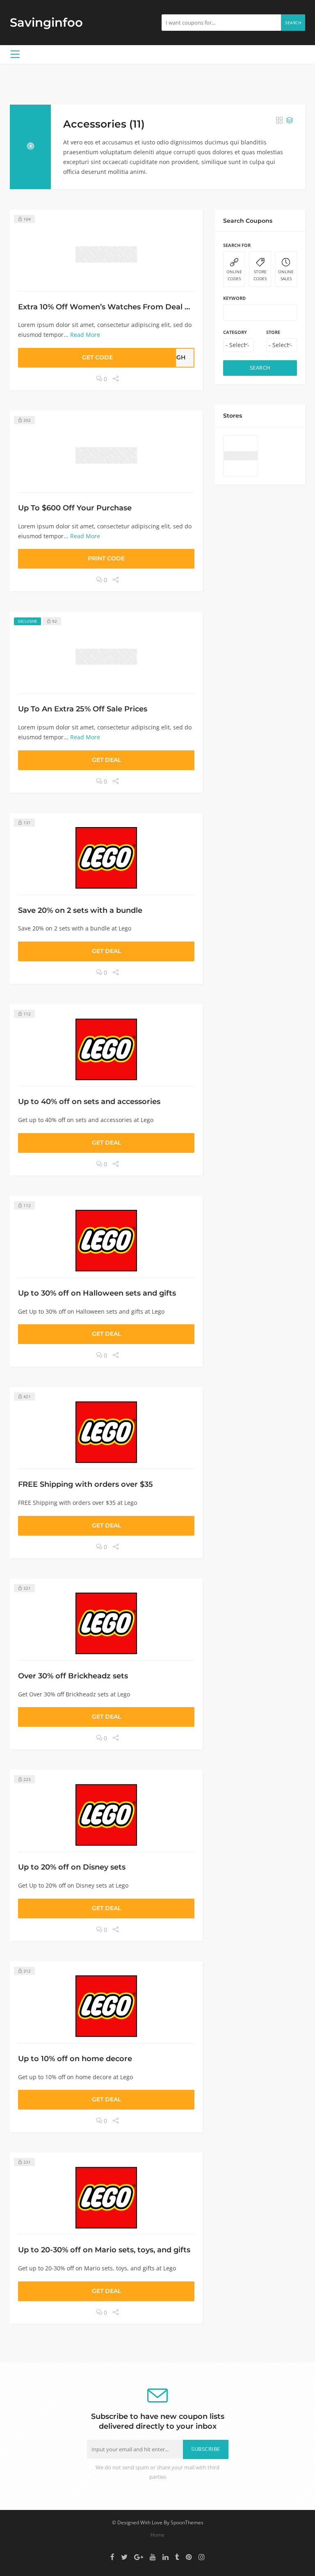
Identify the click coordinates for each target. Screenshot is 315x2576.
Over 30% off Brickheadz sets (73, 1676)
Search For (237, 245)
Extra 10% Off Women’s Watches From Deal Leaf (110, 307)
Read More (85, 335)
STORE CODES (260, 275)
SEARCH (260, 368)
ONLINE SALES (286, 275)
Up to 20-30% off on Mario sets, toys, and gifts (104, 2250)
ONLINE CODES (234, 275)
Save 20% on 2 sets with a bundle (80, 910)
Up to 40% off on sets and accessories (89, 1101)
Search (293, 23)
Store (273, 332)
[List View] (290, 121)
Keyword (234, 298)
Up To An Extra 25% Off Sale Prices (83, 709)
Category (235, 332)
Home (157, 2535)
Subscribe (206, 2449)
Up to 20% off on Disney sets (72, 1867)
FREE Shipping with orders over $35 (86, 1484)
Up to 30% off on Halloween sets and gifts (97, 1293)
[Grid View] (279, 121)
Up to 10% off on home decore (75, 2058)
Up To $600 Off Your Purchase (75, 508)
